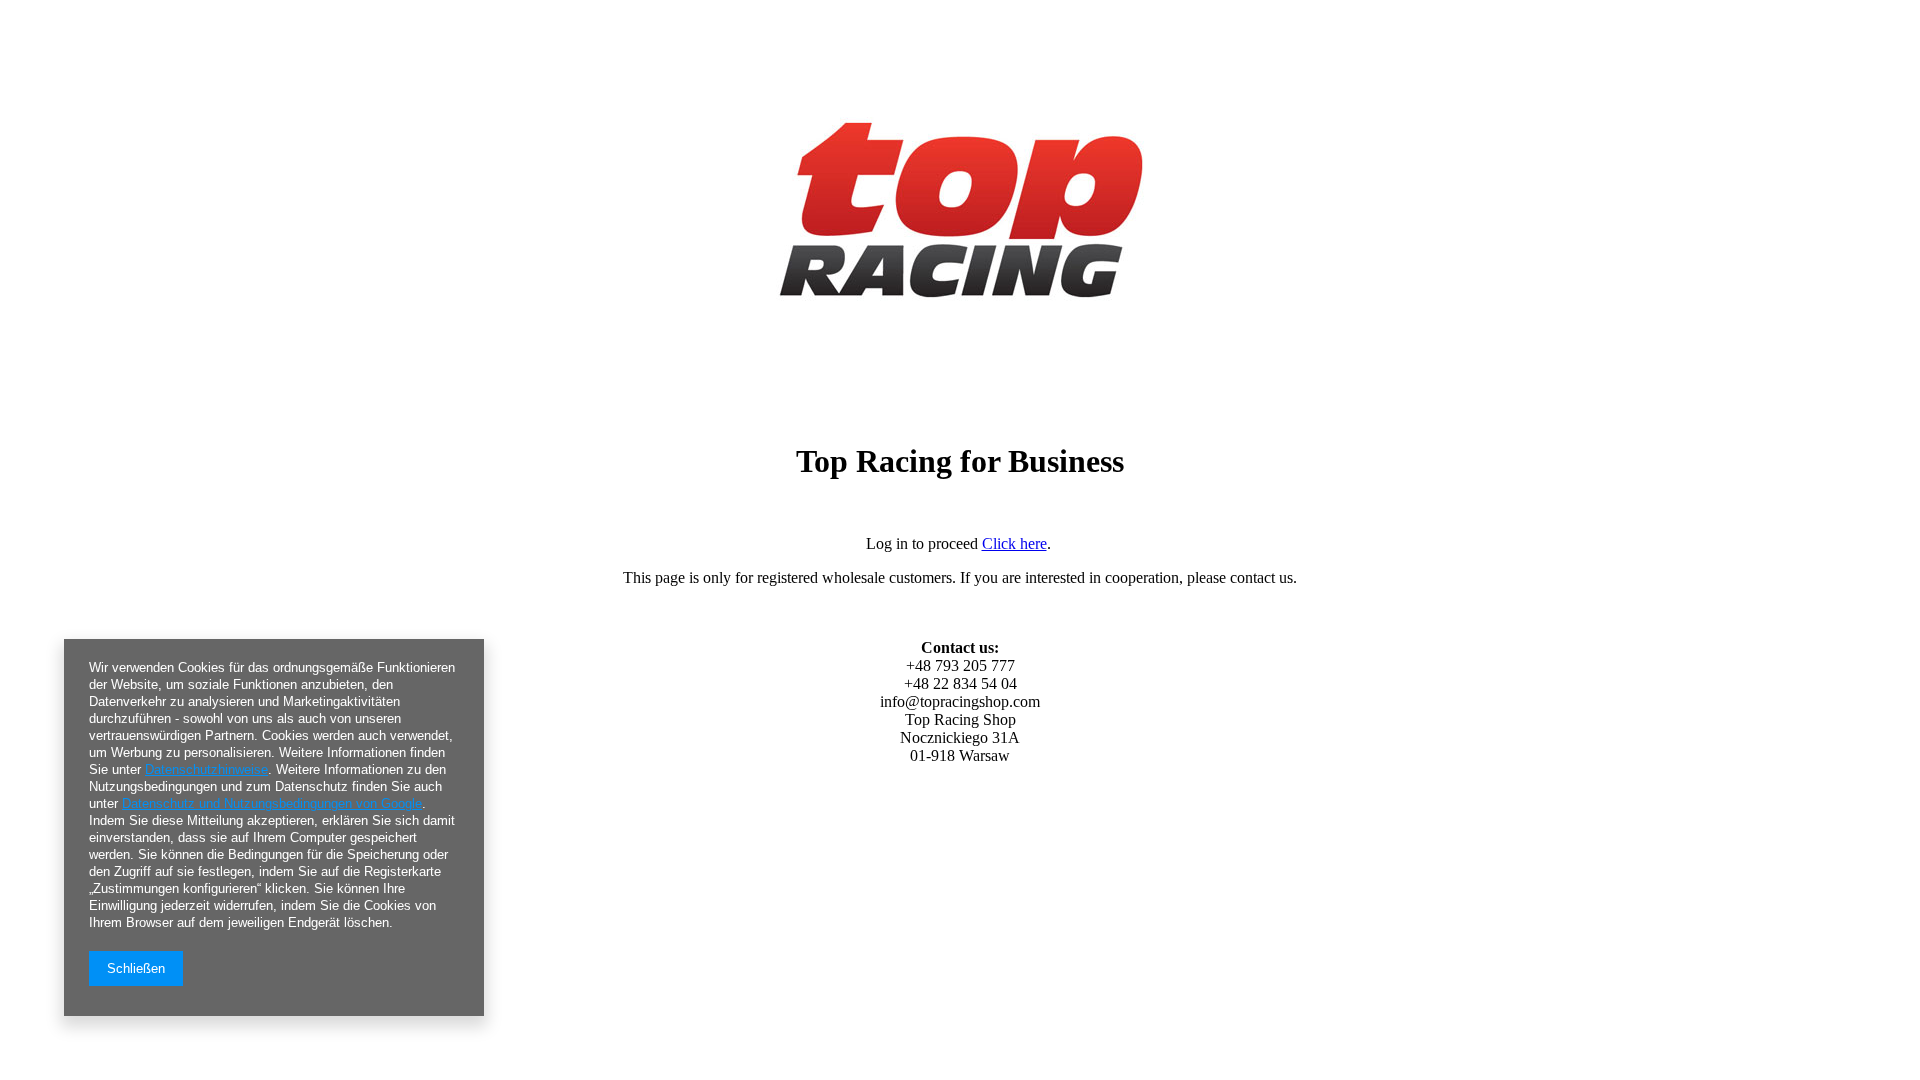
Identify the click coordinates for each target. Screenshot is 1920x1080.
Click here (1014, 543)
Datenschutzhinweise (206, 769)
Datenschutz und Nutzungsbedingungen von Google (272, 803)
